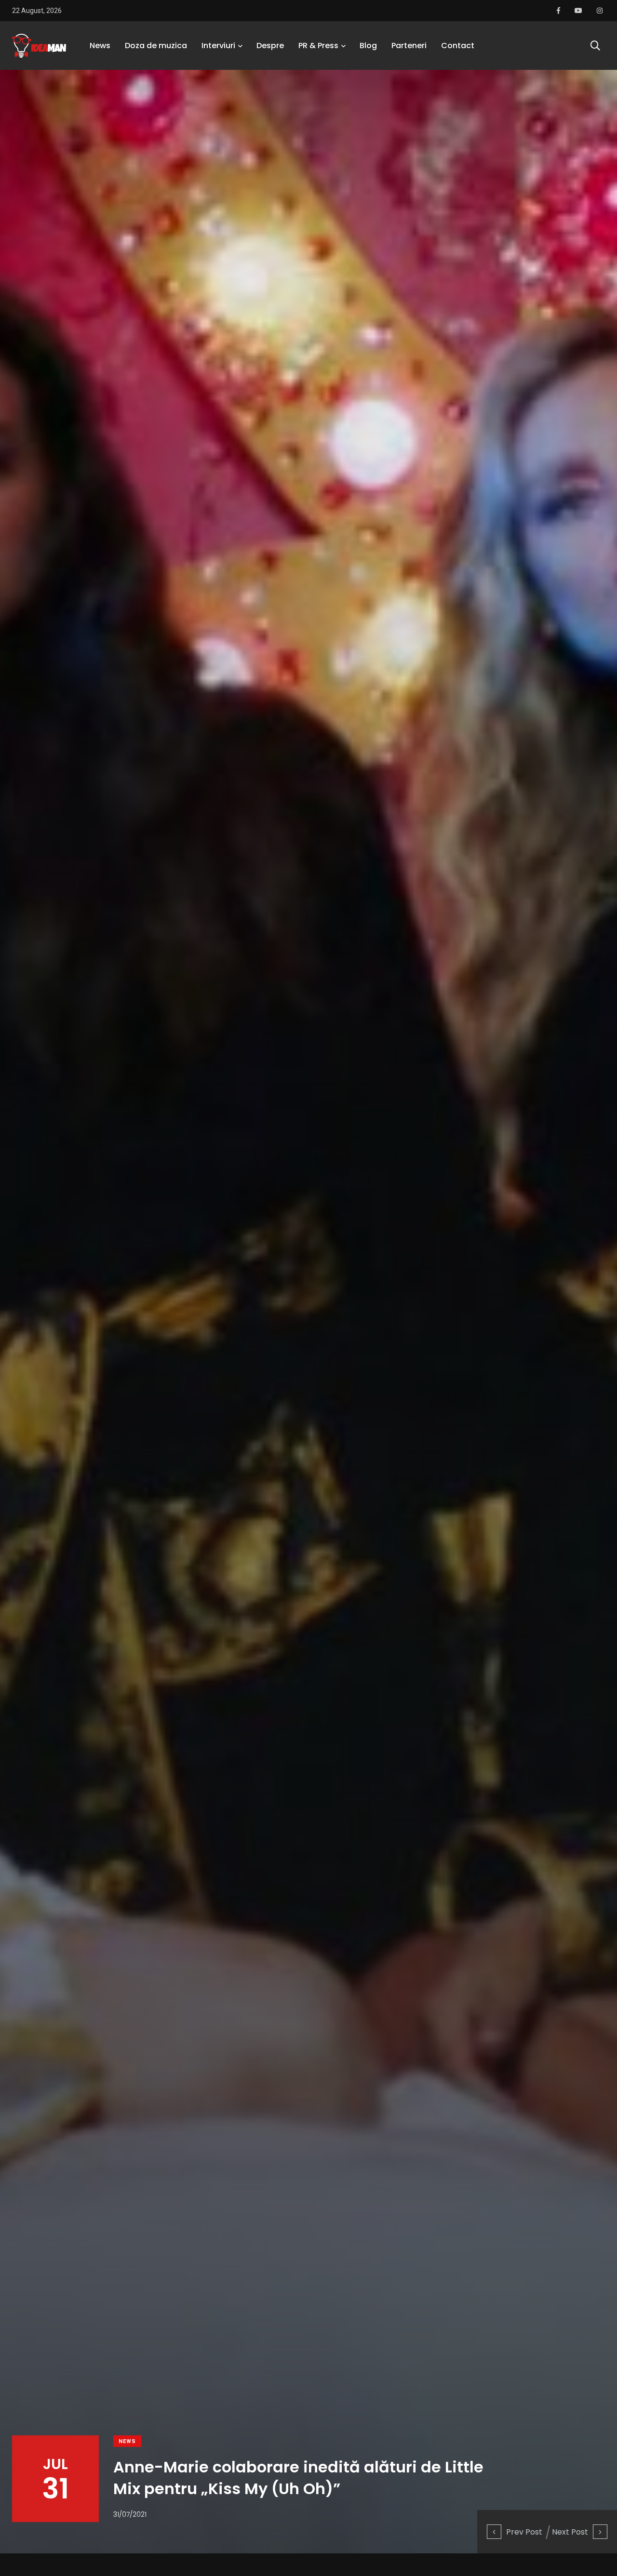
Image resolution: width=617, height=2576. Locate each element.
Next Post (570, 2532)
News (100, 46)
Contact (458, 46)
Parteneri (409, 46)
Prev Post (524, 2532)
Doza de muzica (156, 46)
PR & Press (318, 46)
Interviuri (218, 46)
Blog (368, 46)
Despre (270, 46)
